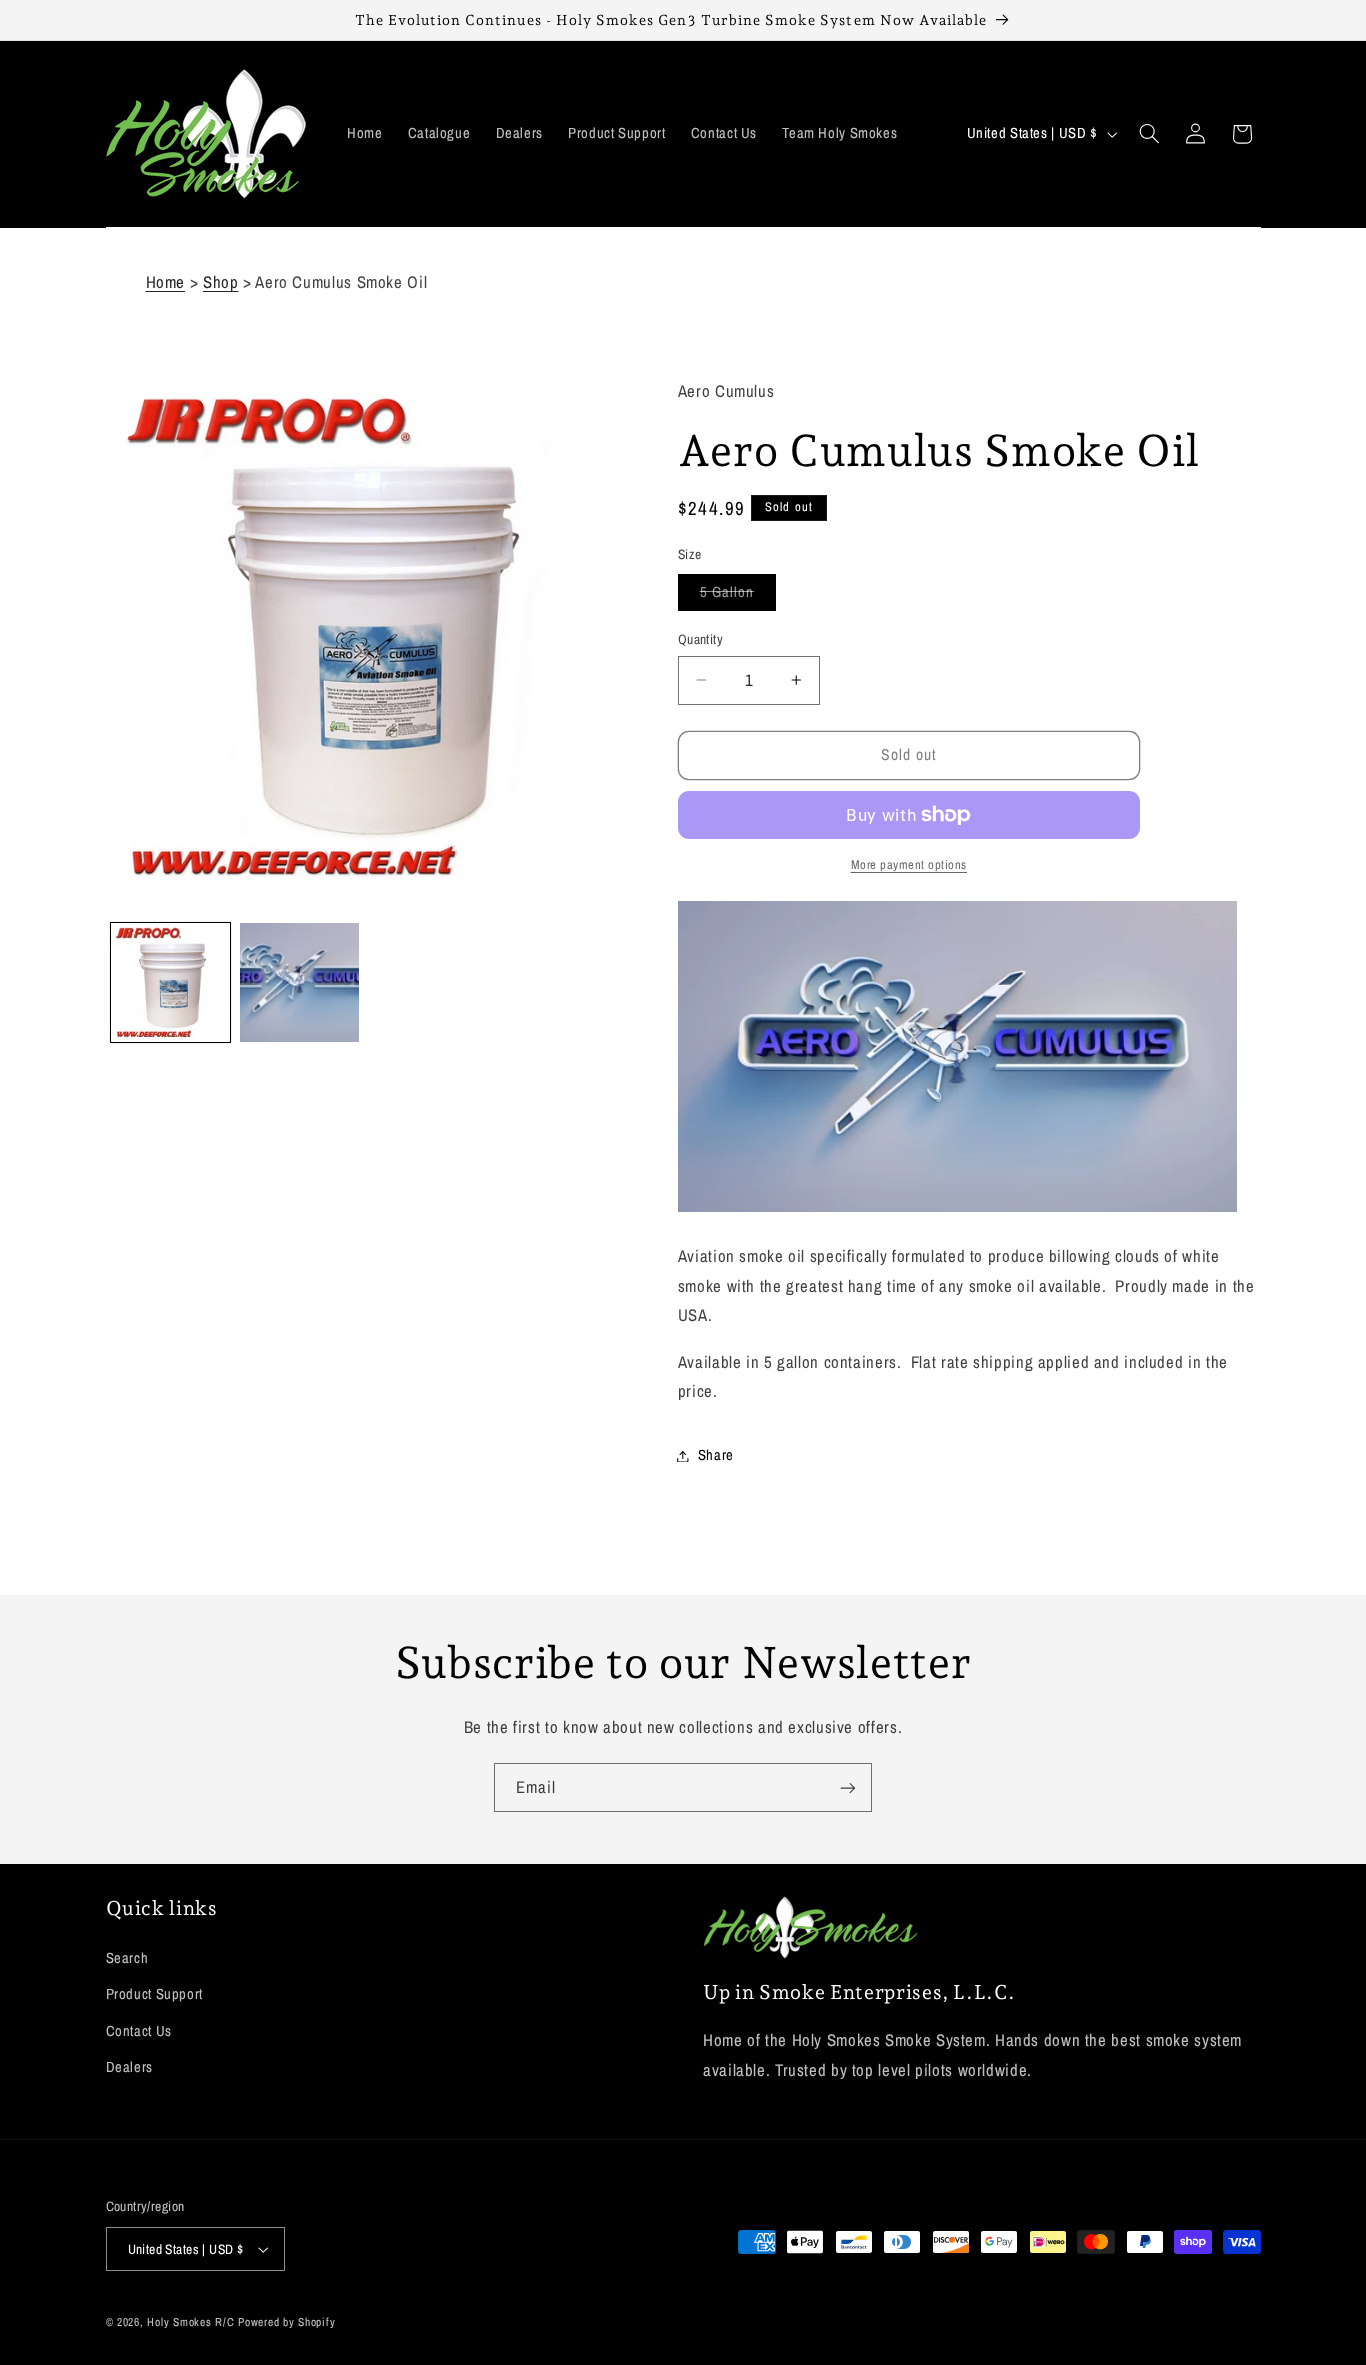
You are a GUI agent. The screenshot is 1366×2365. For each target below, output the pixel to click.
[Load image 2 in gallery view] (299, 982)
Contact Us (139, 2031)
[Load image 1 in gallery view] (170, 982)
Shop (221, 282)
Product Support (154, 1994)
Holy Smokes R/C (190, 2322)
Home (166, 282)
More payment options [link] (909, 864)
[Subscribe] (848, 1787)
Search (127, 1958)
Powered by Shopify (286, 2322)
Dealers (129, 2067)
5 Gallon (738, 596)
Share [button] (716, 1455)
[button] (1149, 134)
